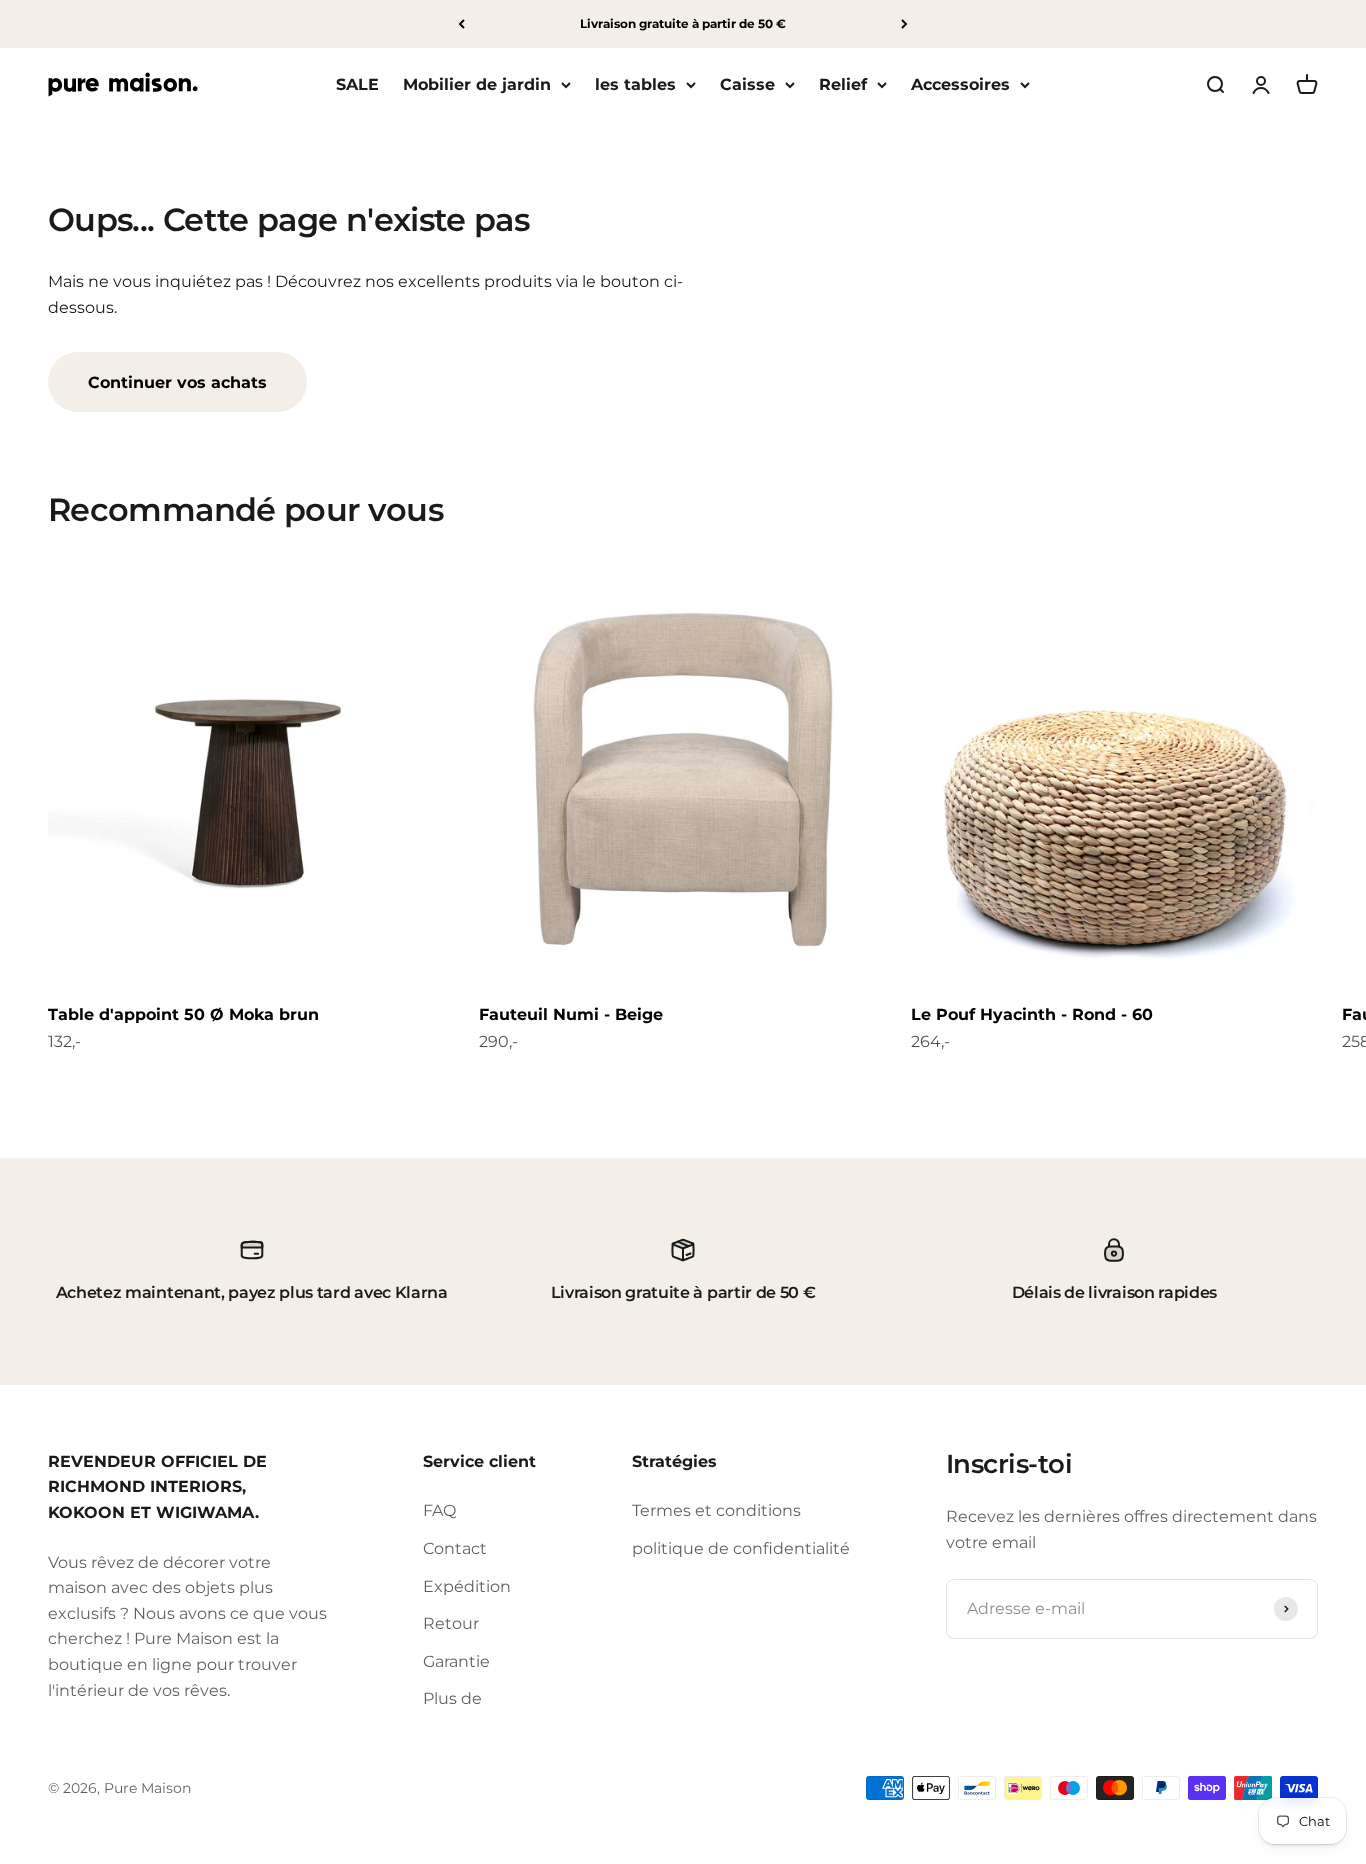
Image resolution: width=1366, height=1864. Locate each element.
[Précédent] (461, 24)
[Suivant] (904, 24)
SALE (357, 84)
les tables (635, 84)
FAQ (439, 1510)
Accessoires (960, 84)
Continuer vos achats (177, 382)
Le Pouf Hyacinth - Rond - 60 (1032, 1014)
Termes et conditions (716, 1510)
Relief (843, 84)
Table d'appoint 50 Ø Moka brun (183, 1014)
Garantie (456, 1661)
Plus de (452, 1698)
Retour (451, 1623)
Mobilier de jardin (477, 84)
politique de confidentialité (741, 1548)
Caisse (747, 84)
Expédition (467, 1586)
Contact (455, 1548)
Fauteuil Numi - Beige (571, 1014)
